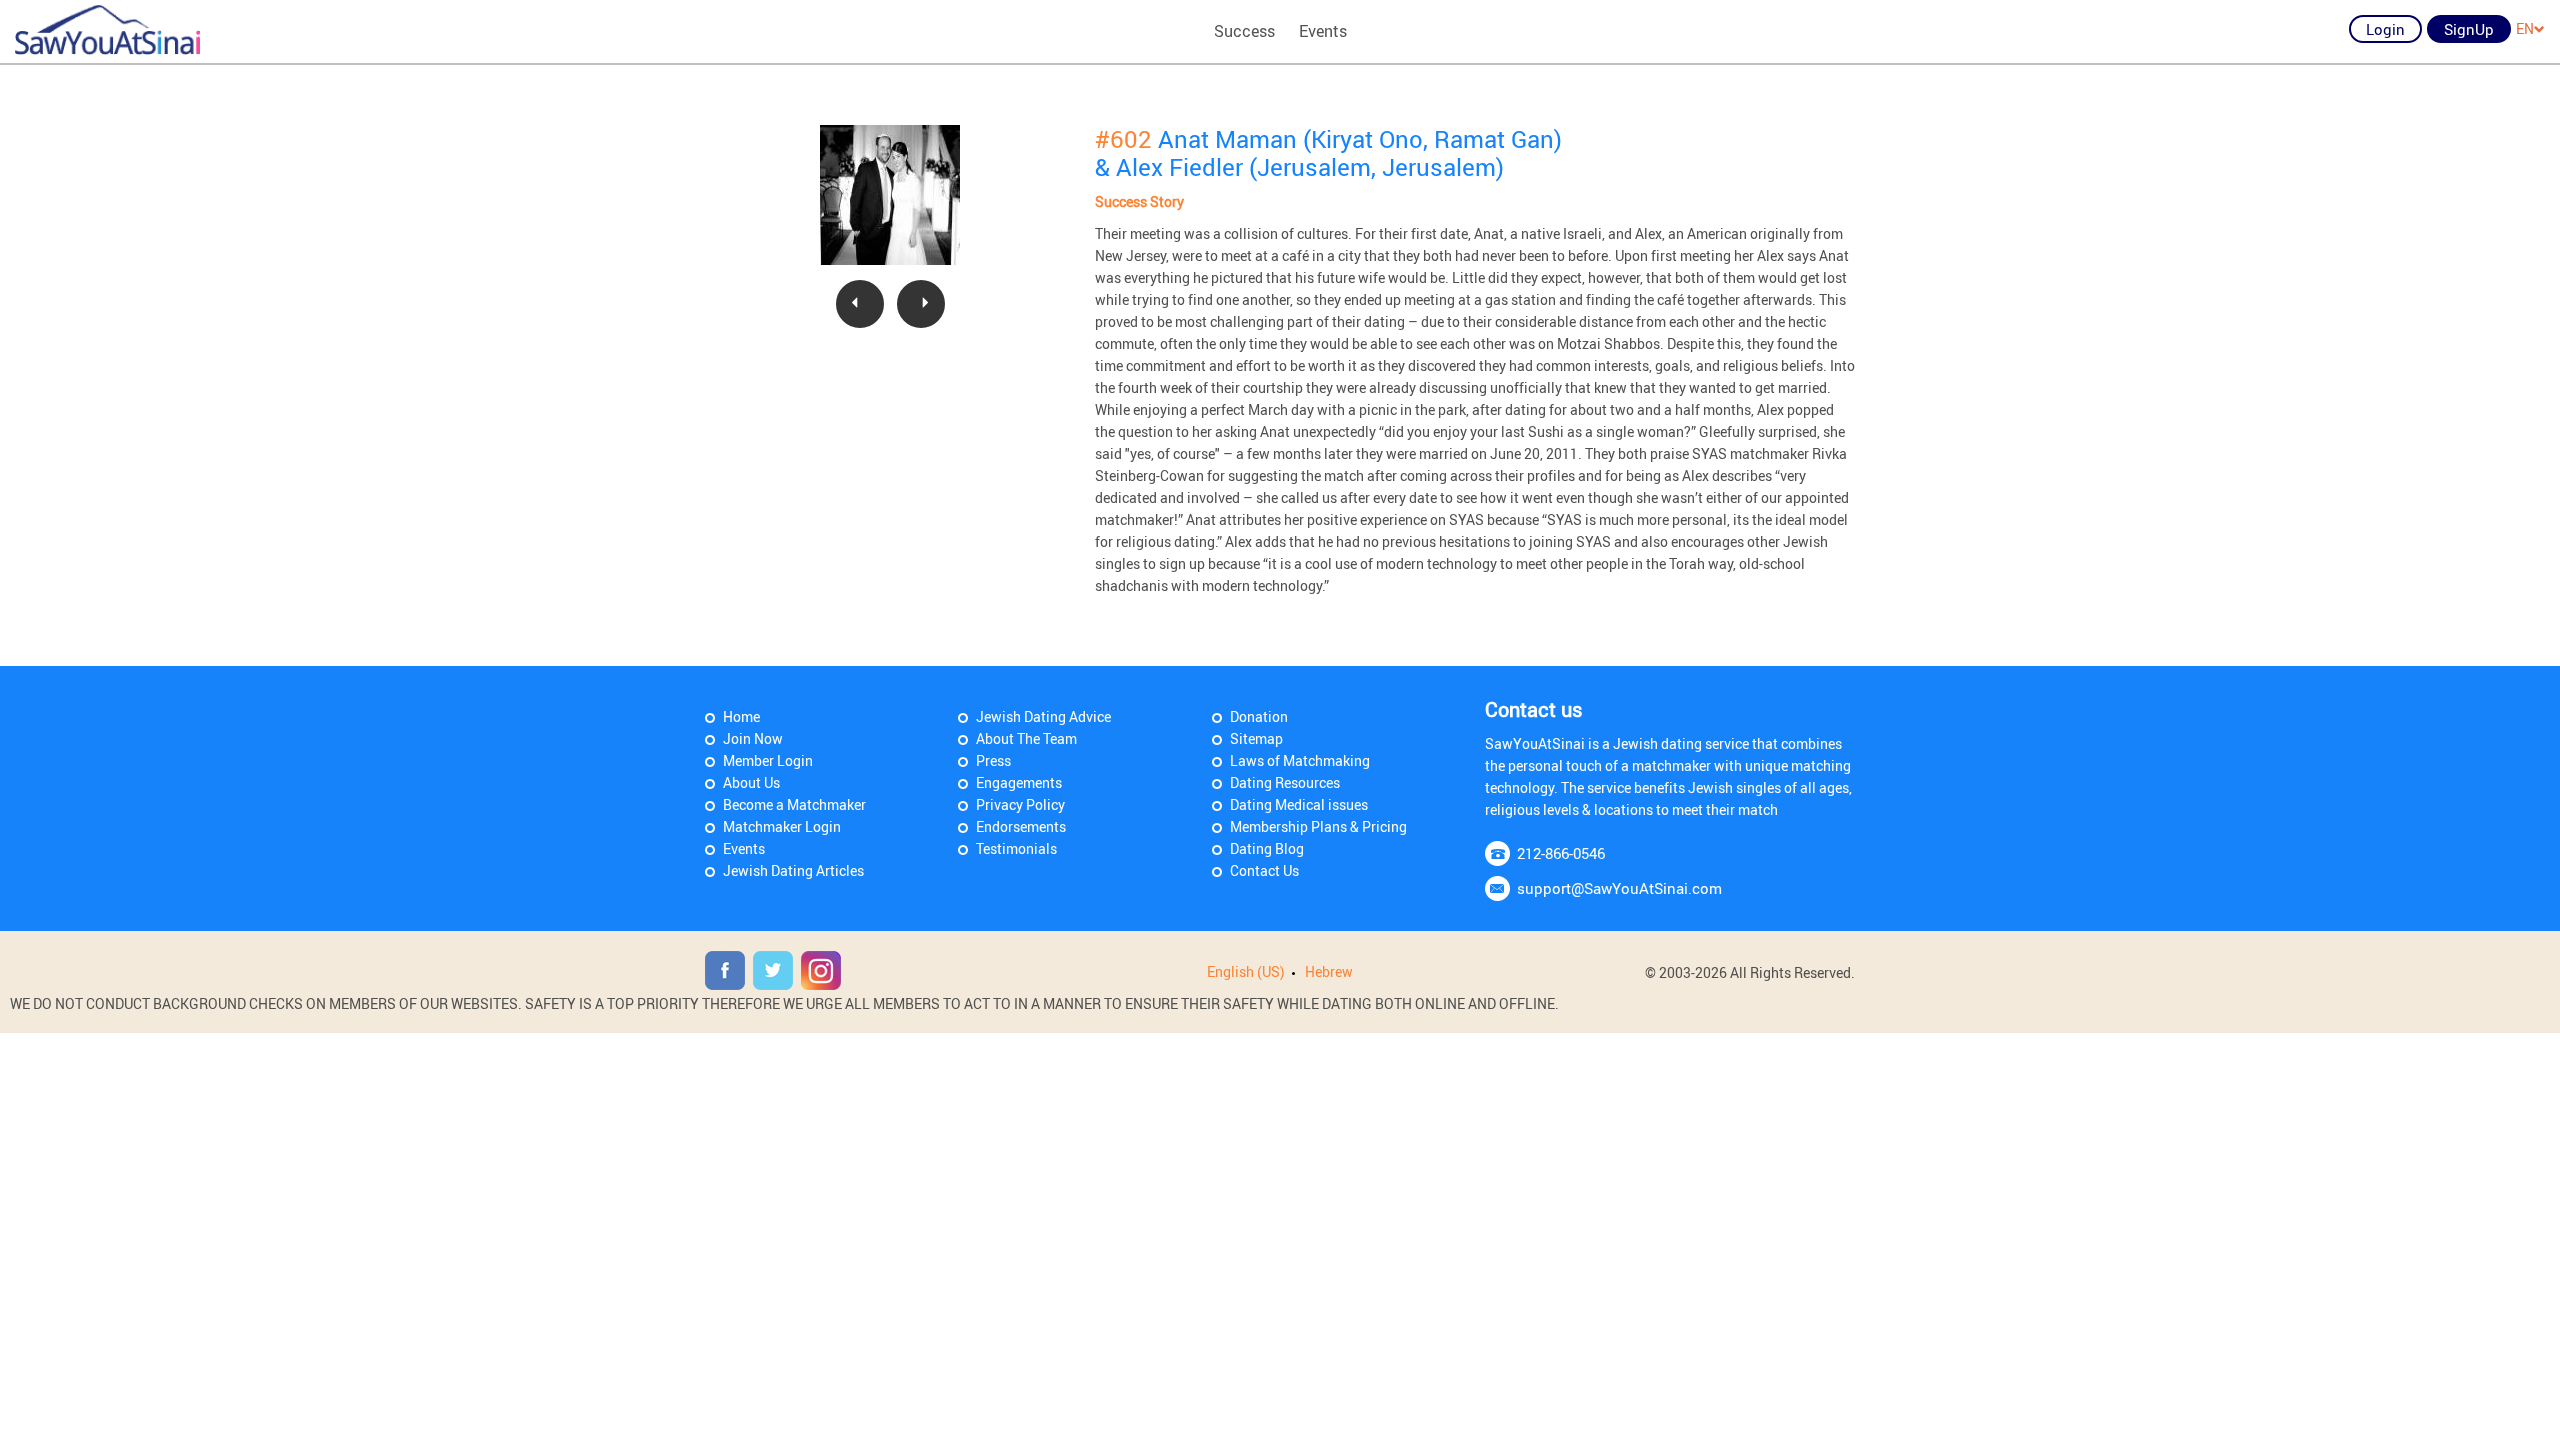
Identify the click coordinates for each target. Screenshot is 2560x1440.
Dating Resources (1285, 782)
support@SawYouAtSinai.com (1619, 888)
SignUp (2469, 29)
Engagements (1019, 782)
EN (2525, 28)
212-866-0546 (1561, 853)
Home (741, 716)
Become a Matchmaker (794, 804)
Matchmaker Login (782, 826)
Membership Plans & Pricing (1318, 826)
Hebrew (1329, 971)
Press (993, 760)
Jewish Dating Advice (1043, 716)
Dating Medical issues (1299, 804)
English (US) (1246, 971)
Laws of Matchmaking (1300, 760)
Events (1323, 31)
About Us (751, 782)
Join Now (753, 738)
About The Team (1026, 738)
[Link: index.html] (107, 30)
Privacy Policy (1020, 804)
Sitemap (1256, 738)
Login (2385, 29)
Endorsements (1021, 826)
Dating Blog (1267, 848)
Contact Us (1264, 870)
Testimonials (1016, 848)
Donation (1259, 716)
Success (1244, 31)
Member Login (768, 760)
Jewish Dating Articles (793, 870)
